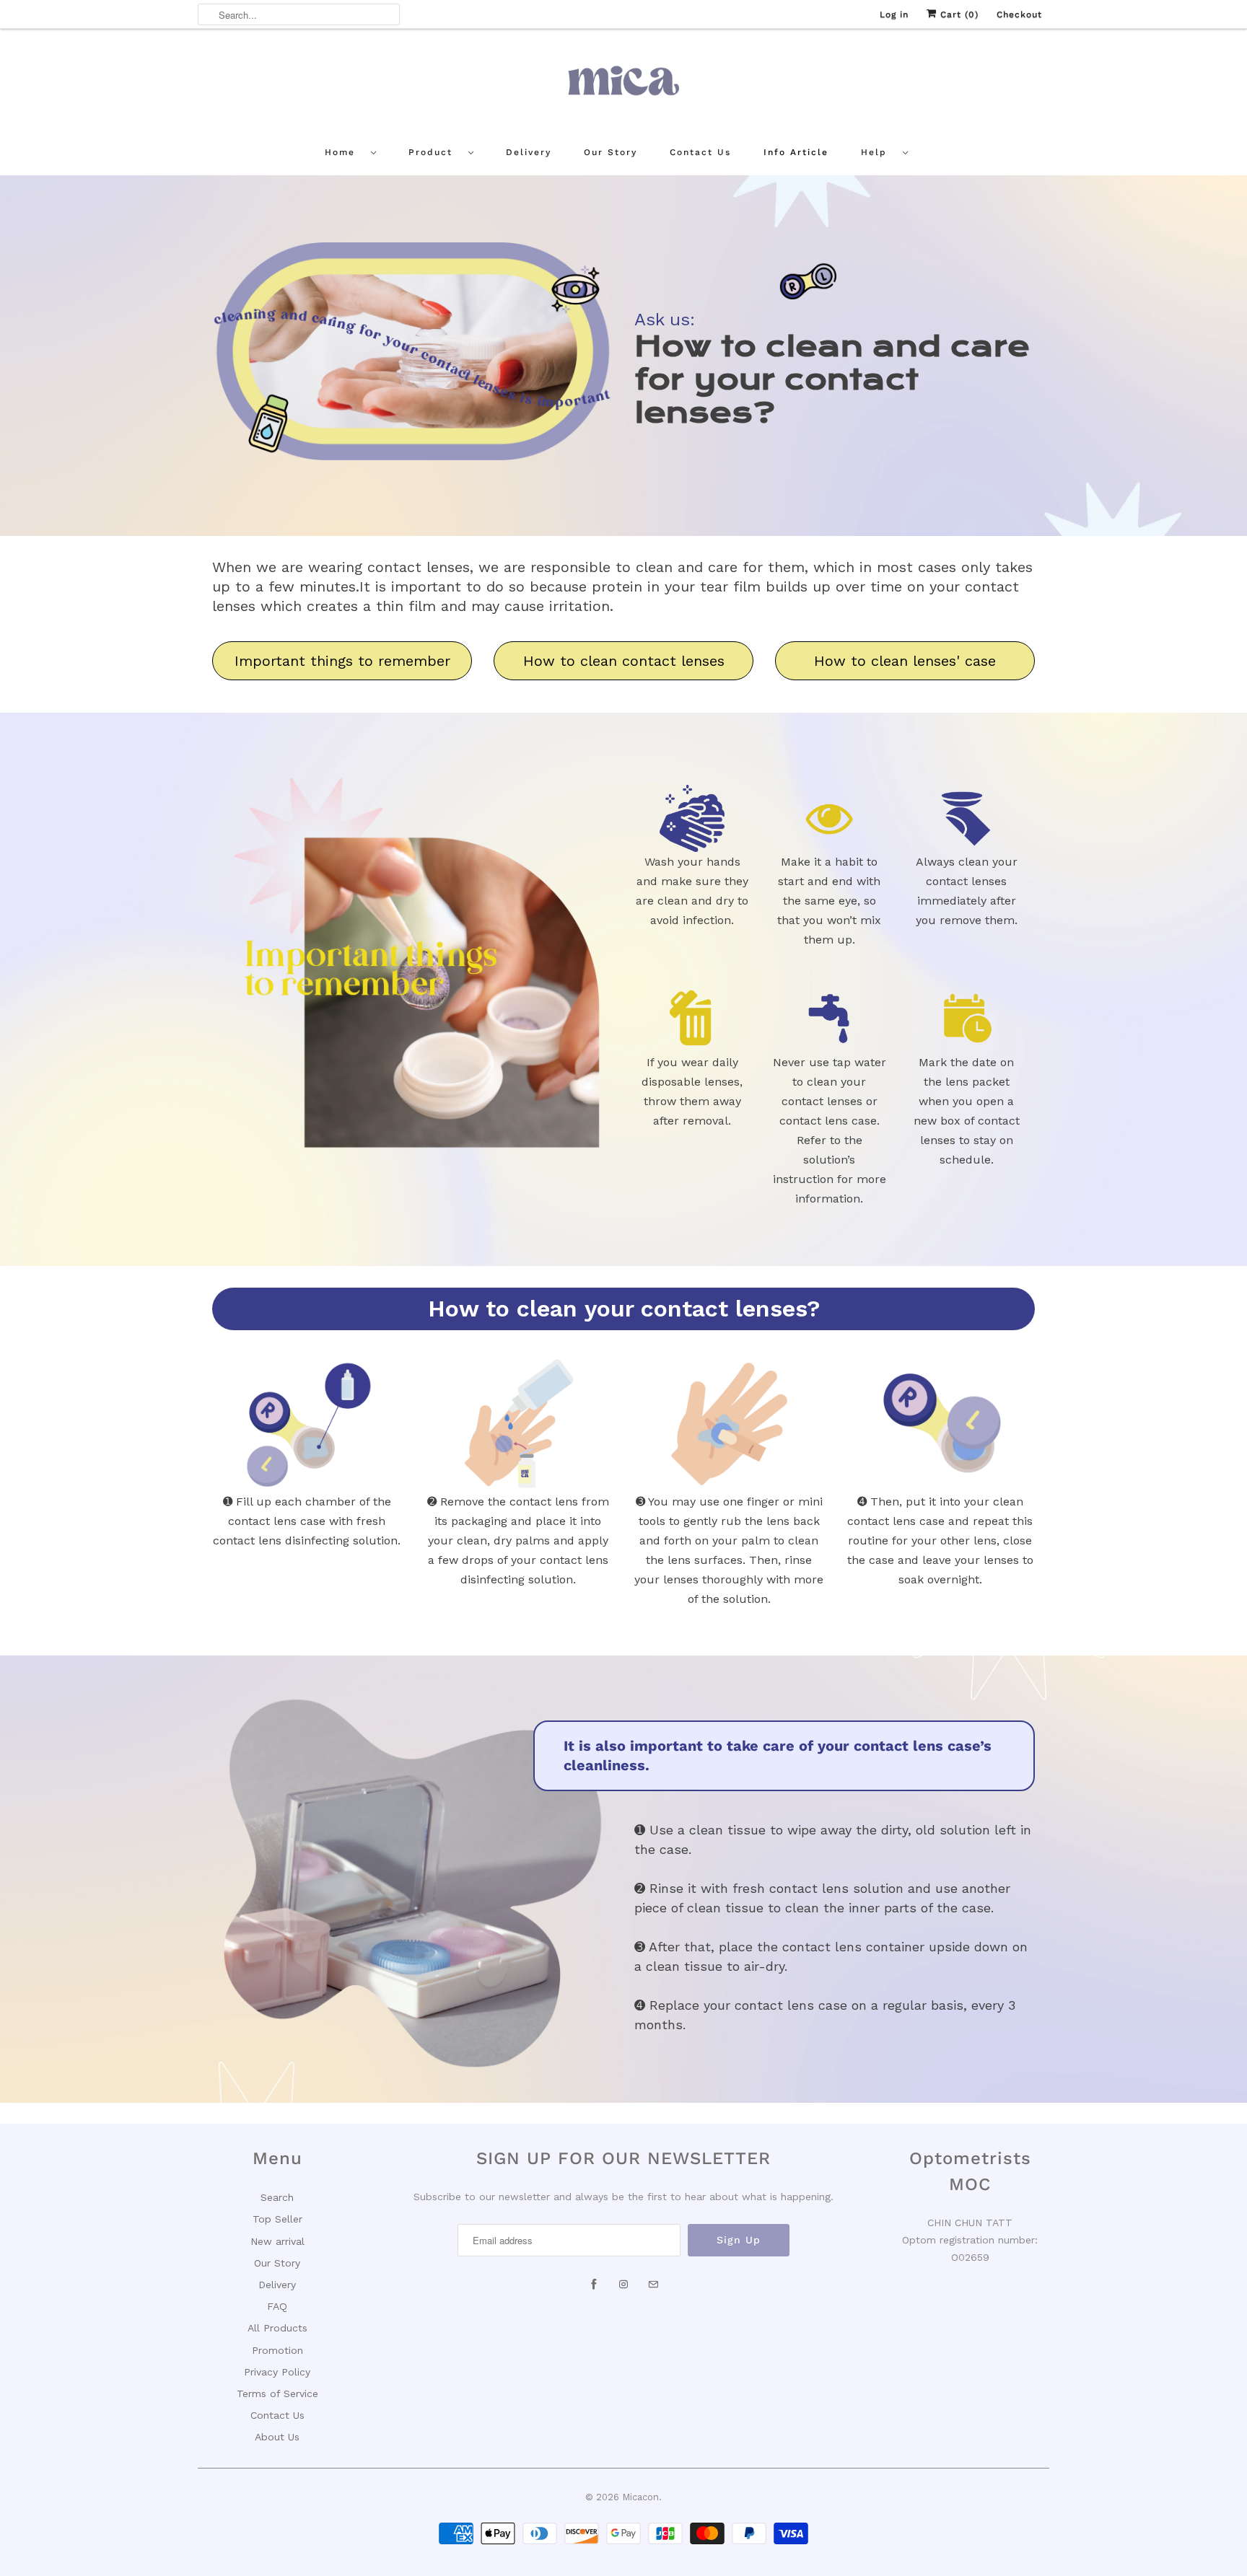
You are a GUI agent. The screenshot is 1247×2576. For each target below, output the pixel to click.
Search (277, 2197)
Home (344, 152)
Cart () (958, 14)
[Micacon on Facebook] (594, 2285)
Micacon (640, 2497)
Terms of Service (277, 2393)
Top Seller (277, 2219)
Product (435, 152)
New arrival (277, 2241)
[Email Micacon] (653, 2285)
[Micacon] (623, 86)
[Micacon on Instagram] (623, 2285)
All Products (277, 2328)
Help (878, 152)
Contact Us (700, 152)
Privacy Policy (277, 2372)
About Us (277, 2437)
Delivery (529, 152)
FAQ (277, 2306)
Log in (894, 14)
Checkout (1019, 14)
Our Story (611, 152)
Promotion (277, 2350)
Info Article (796, 152)
